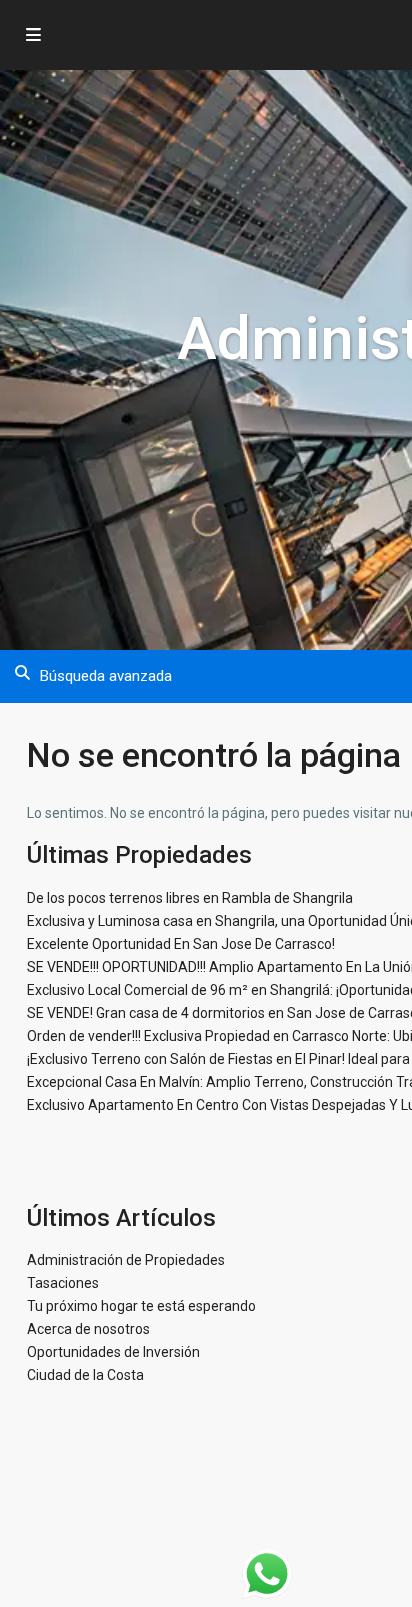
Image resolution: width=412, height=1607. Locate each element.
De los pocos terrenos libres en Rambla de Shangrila (190, 898)
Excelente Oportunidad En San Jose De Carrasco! (181, 944)
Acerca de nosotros (88, 1329)
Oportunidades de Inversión (113, 1352)
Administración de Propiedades (126, 1260)
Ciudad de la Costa (85, 1375)
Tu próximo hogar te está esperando (141, 1306)
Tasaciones (63, 1283)
